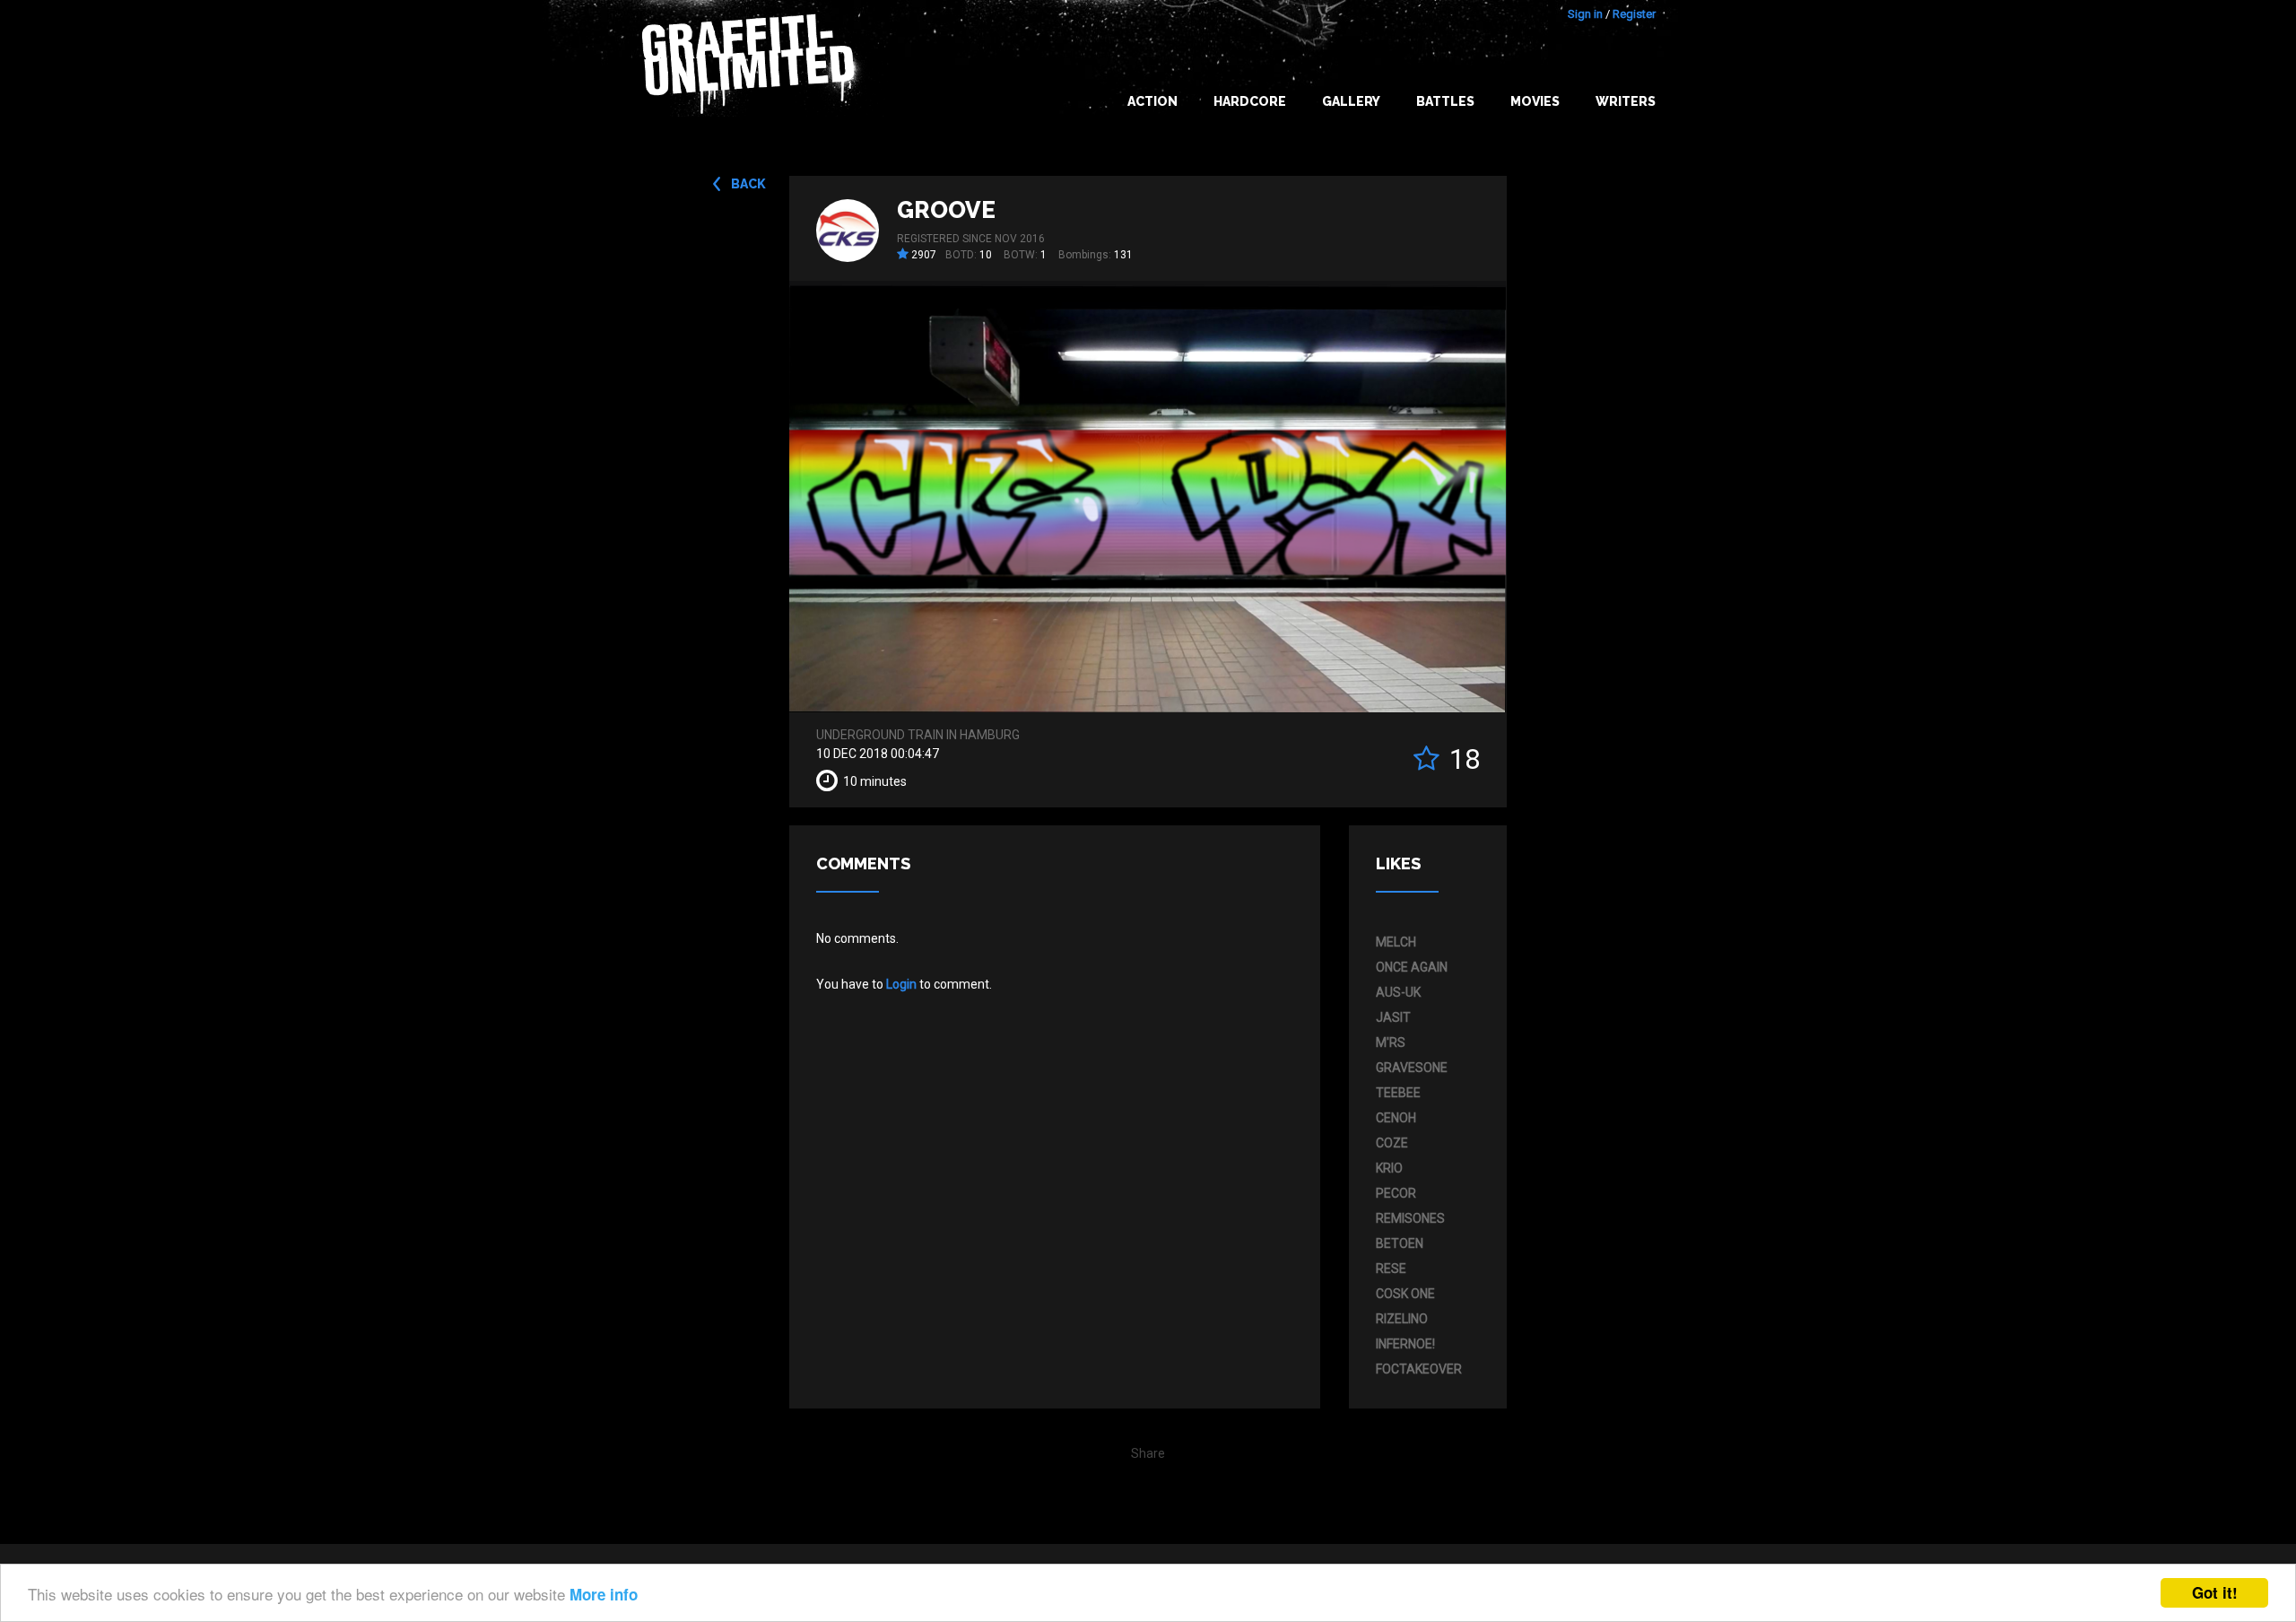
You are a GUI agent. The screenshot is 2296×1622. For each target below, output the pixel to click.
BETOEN (1400, 1243)
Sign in (1585, 14)
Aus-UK (1398, 992)
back (748, 184)
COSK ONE (1405, 1294)
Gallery (1351, 101)
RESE (1391, 1269)
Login (901, 984)
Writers (1626, 101)
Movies (1535, 101)
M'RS (1391, 1042)
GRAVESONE (1412, 1068)
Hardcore (1250, 101)
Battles (1445, 101)
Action (1152, 101)
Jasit (1393, 1017)
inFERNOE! (1405, 1344)
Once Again (1412, 967)
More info (604, 1594)
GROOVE (946, 210)
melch (1396, 942)
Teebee (1398, 1093)
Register (1634, 14)
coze (1392, 1143)
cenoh (1396, 1118)
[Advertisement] (2224, 1266)
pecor (1396, 1193)
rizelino (1402, 1319)
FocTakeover (1419, 1369)
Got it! (2215, 1592)
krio (1389, 1168)
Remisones (1410, 1218)
